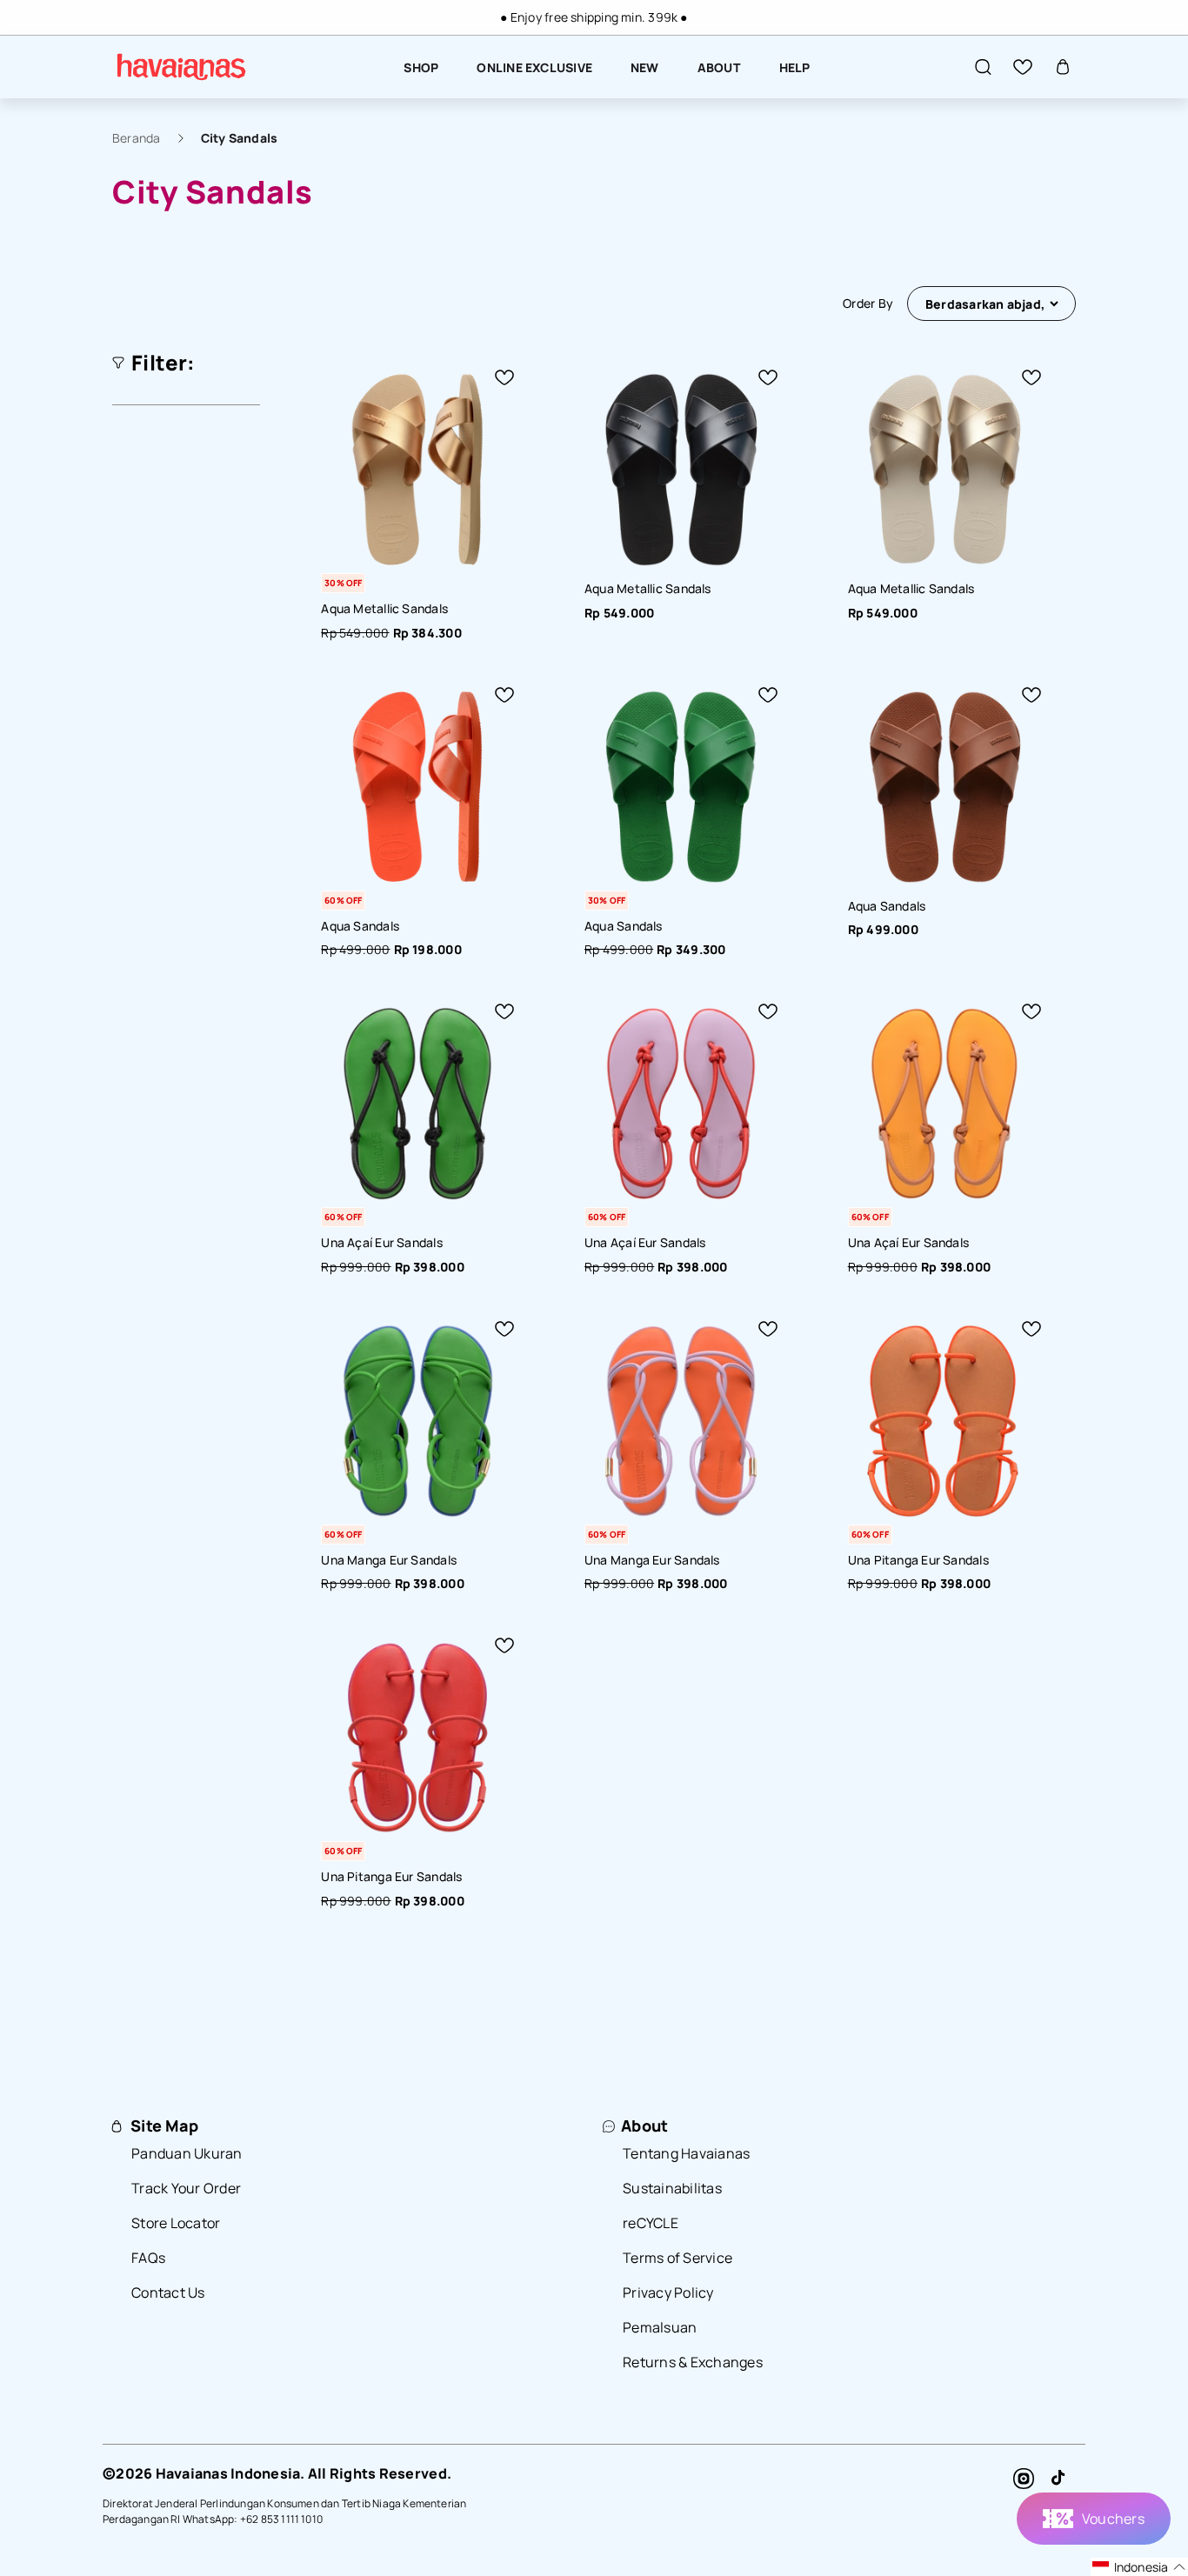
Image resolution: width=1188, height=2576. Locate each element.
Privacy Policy (668, 2292)
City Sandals (240, 138)
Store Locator (176, 2223)
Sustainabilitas (672, 2188)
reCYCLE (651, 2223)
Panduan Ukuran (187, 2153)
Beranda (137, 138)
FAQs (148, 2258)
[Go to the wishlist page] (1023, 67)
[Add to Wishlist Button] (504, 377)
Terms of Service (677, 2258)
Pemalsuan (660, 2327)
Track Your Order (186, 2188)
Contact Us (168, 2292)
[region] (594, 17)
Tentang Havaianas (686, 2153)
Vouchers (1113, 2519)
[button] (983, 67)
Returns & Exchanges (693, 2362)
